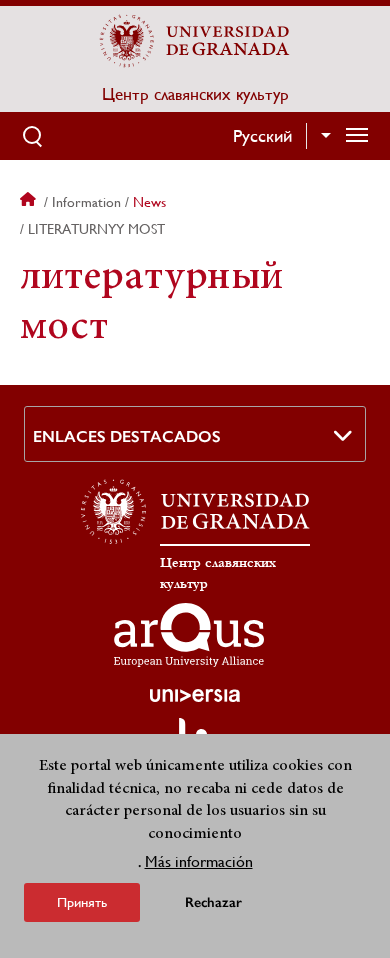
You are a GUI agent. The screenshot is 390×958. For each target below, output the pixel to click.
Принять (82, 902)
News (149, 202)
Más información (199, 861)
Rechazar (213, 902)
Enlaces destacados (127, 436)
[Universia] (195, 695)
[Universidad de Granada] (195, 41)
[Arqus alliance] (189, 635)
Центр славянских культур (195, 94)
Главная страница (30, 202)
